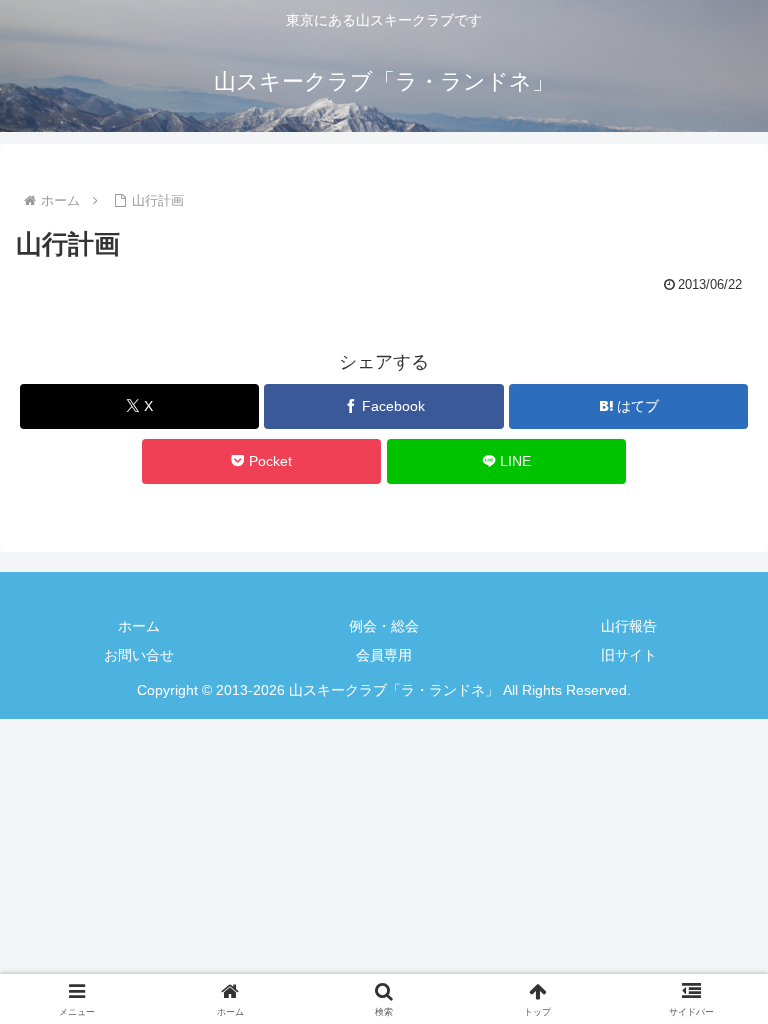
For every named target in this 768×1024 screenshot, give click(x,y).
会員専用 (384, 655)
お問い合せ (139, 655)
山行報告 (629, 626)
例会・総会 (384, 626)
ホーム (139, 626)
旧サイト (629, 655)
